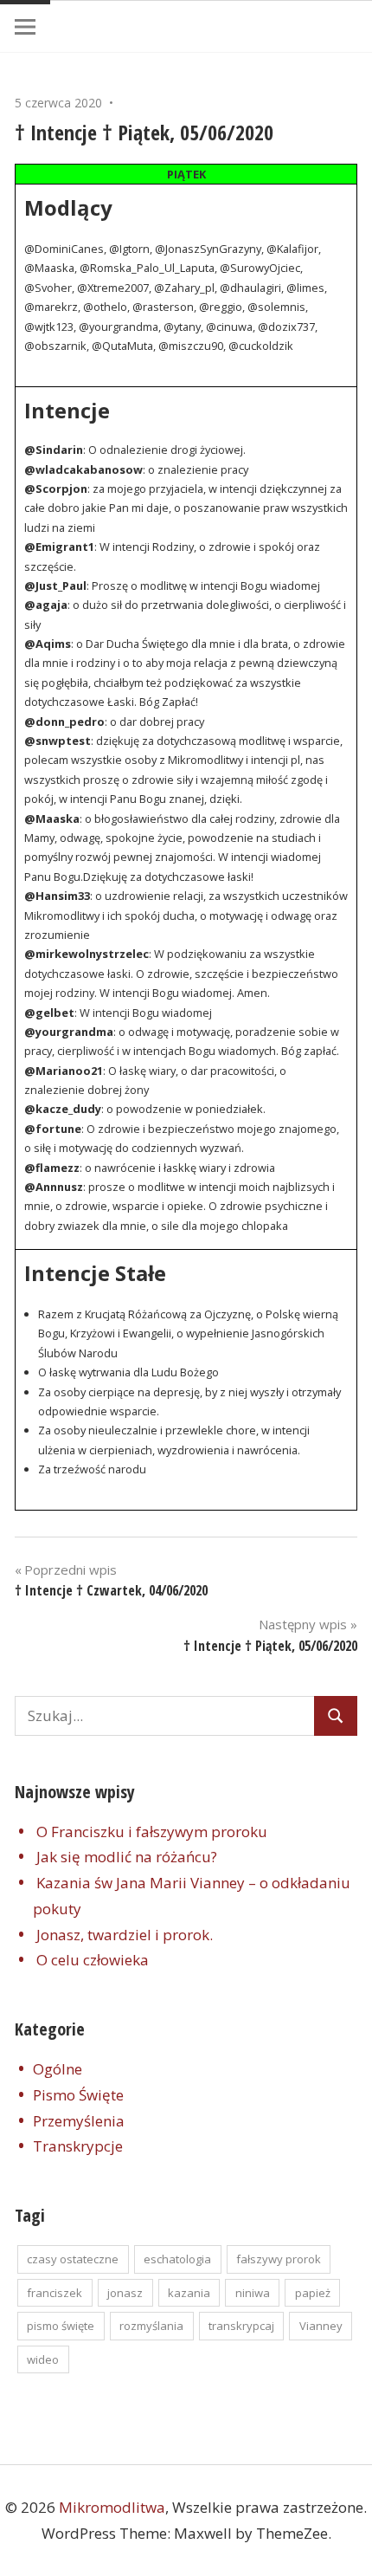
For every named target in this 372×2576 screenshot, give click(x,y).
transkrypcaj (241, 2326)
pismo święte (61, 2326)
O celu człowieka (93, 1960)
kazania (189, 2293)
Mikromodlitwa (112, 2507)
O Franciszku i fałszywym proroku (152, 1832)
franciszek (55, 2293)
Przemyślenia (79, 2121)
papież (313, 2293)
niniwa (253, 2293)
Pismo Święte (78, 2095)
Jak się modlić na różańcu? (127, 1857)
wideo (43, 2359)
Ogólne (58, 2069)
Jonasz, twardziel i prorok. (125, 1935)
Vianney (321, 2326)
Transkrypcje (78, 2146)
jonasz (125, 2293)
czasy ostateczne (73, 2259)
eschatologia (177, 2259)
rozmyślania (151, 2326)
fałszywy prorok (279, 2259)
